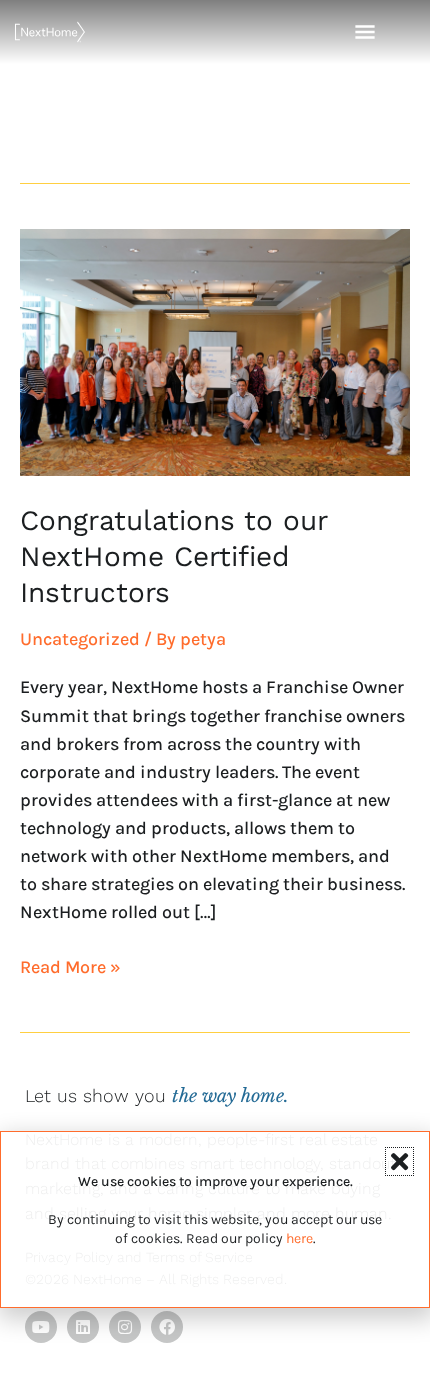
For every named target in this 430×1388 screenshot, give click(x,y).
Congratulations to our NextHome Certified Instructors (173, 557)
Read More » (70, 965)
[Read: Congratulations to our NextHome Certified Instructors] (215, 351)
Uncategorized (80, 639)
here (299, 1238)
